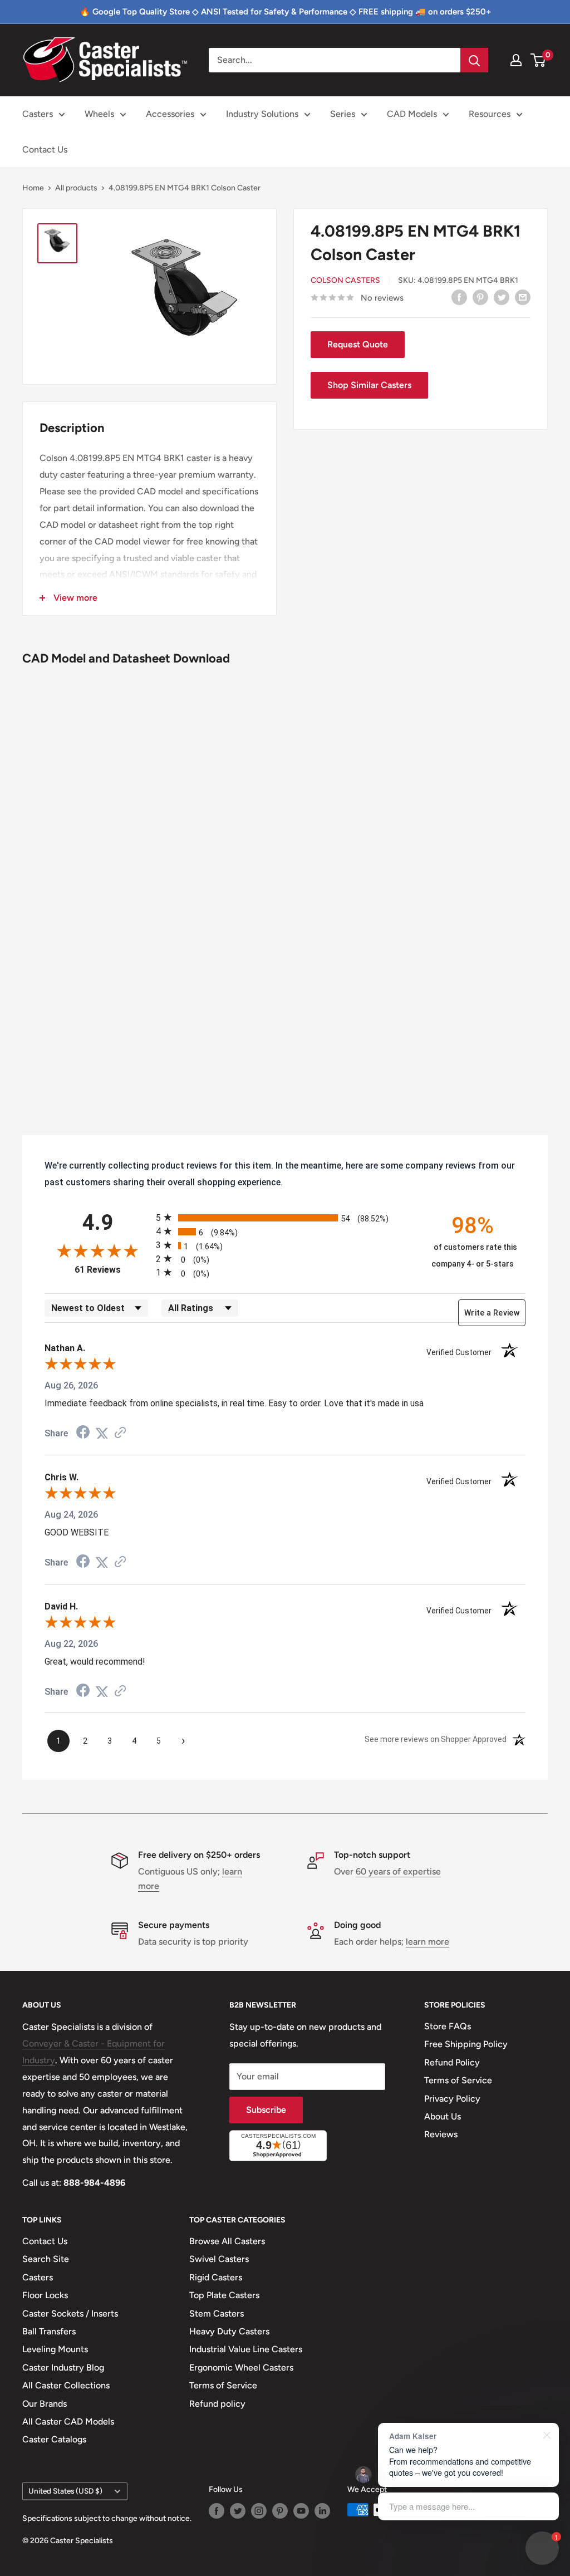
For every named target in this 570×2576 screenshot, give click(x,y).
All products (76, 188)
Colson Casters (345, 280)
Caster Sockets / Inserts (70, 2314)
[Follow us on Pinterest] (280, 2511)
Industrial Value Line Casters (246, 2349)
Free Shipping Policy (466, 2044)
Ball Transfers (49, 2331)
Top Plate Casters (224, 2295)
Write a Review (492, 1313)
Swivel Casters (219, 2259)
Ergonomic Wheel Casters (241, 2368)
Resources (490, 114)
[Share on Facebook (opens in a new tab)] (83, 1433)
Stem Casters (217, 2314)
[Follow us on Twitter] (238, 2511)
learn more (427, 1942)
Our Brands (45, 2404)
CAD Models (412, 114)
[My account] (516, 60)
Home (33, 188)
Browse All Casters (227, 2241)
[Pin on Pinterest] (480, 297)
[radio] (285, 1217)
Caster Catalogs (54, 2439)
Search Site (46, 2259)
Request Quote (358, 344)
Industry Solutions (262, 114)
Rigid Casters (216, 2277)
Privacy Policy (452, 2099)
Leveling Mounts (55, 2349)
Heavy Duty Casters (229, 2331)
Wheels (99, 114)
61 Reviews (112, 1270)
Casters (38, 114)
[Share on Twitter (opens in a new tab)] (102, 1433)
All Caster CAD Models (68, 2422)
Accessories (170, 114)
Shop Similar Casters (369, 385)
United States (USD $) (65, 2491)
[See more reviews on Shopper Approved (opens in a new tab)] (120, 1433)
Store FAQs (448, 2026)
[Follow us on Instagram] (259, 2511)
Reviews (441, 2134)
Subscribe (266, 2110)
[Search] (474, 60)
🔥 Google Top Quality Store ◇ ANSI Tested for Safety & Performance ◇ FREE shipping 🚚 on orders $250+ (285, 12)
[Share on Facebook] (459, 297)
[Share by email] (523, 297)
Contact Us (45, 149)
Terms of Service (458, 2080)
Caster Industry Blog (63, 2368)
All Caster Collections (66, 2385)
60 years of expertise (398, 1871)
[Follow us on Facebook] (217, 2511)
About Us (443, 2116)
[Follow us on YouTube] (301, 2511)
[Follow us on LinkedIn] (322, 2511)
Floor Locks (45, 2295)
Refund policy (217, 2404)
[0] (539, 60)
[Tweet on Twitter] (502, 297)
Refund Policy (452, 2062)
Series (343, 114)
